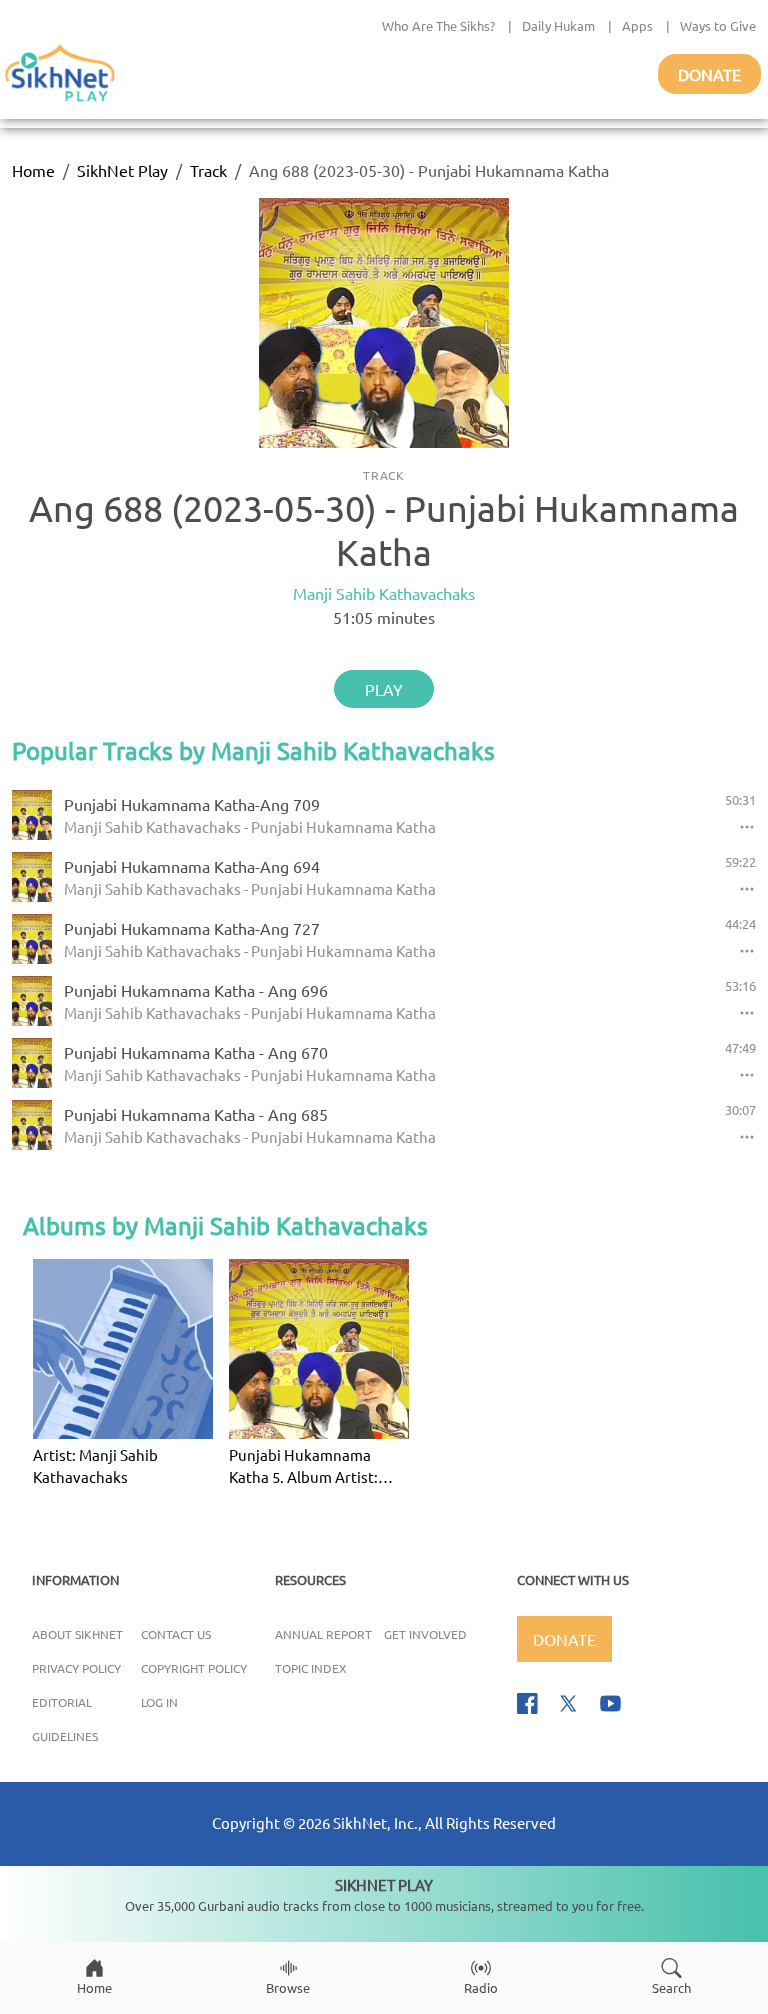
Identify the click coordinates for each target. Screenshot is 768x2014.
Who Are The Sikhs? (438, 25)
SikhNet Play (122, 170)
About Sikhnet (77, 1634)
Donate (709, 74)
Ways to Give (718, 25)
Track (208, 170)
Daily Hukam (558, 25)
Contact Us (176, 1634)
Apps (637, 25)
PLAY (384, 689)
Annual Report (323, 1634)
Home (33, 170)
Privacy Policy (76, 1668)
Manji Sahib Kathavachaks (384, 593)
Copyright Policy (194, 1668)
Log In (159, 1702)
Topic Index (311, 1668)
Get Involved (425, 1634)
